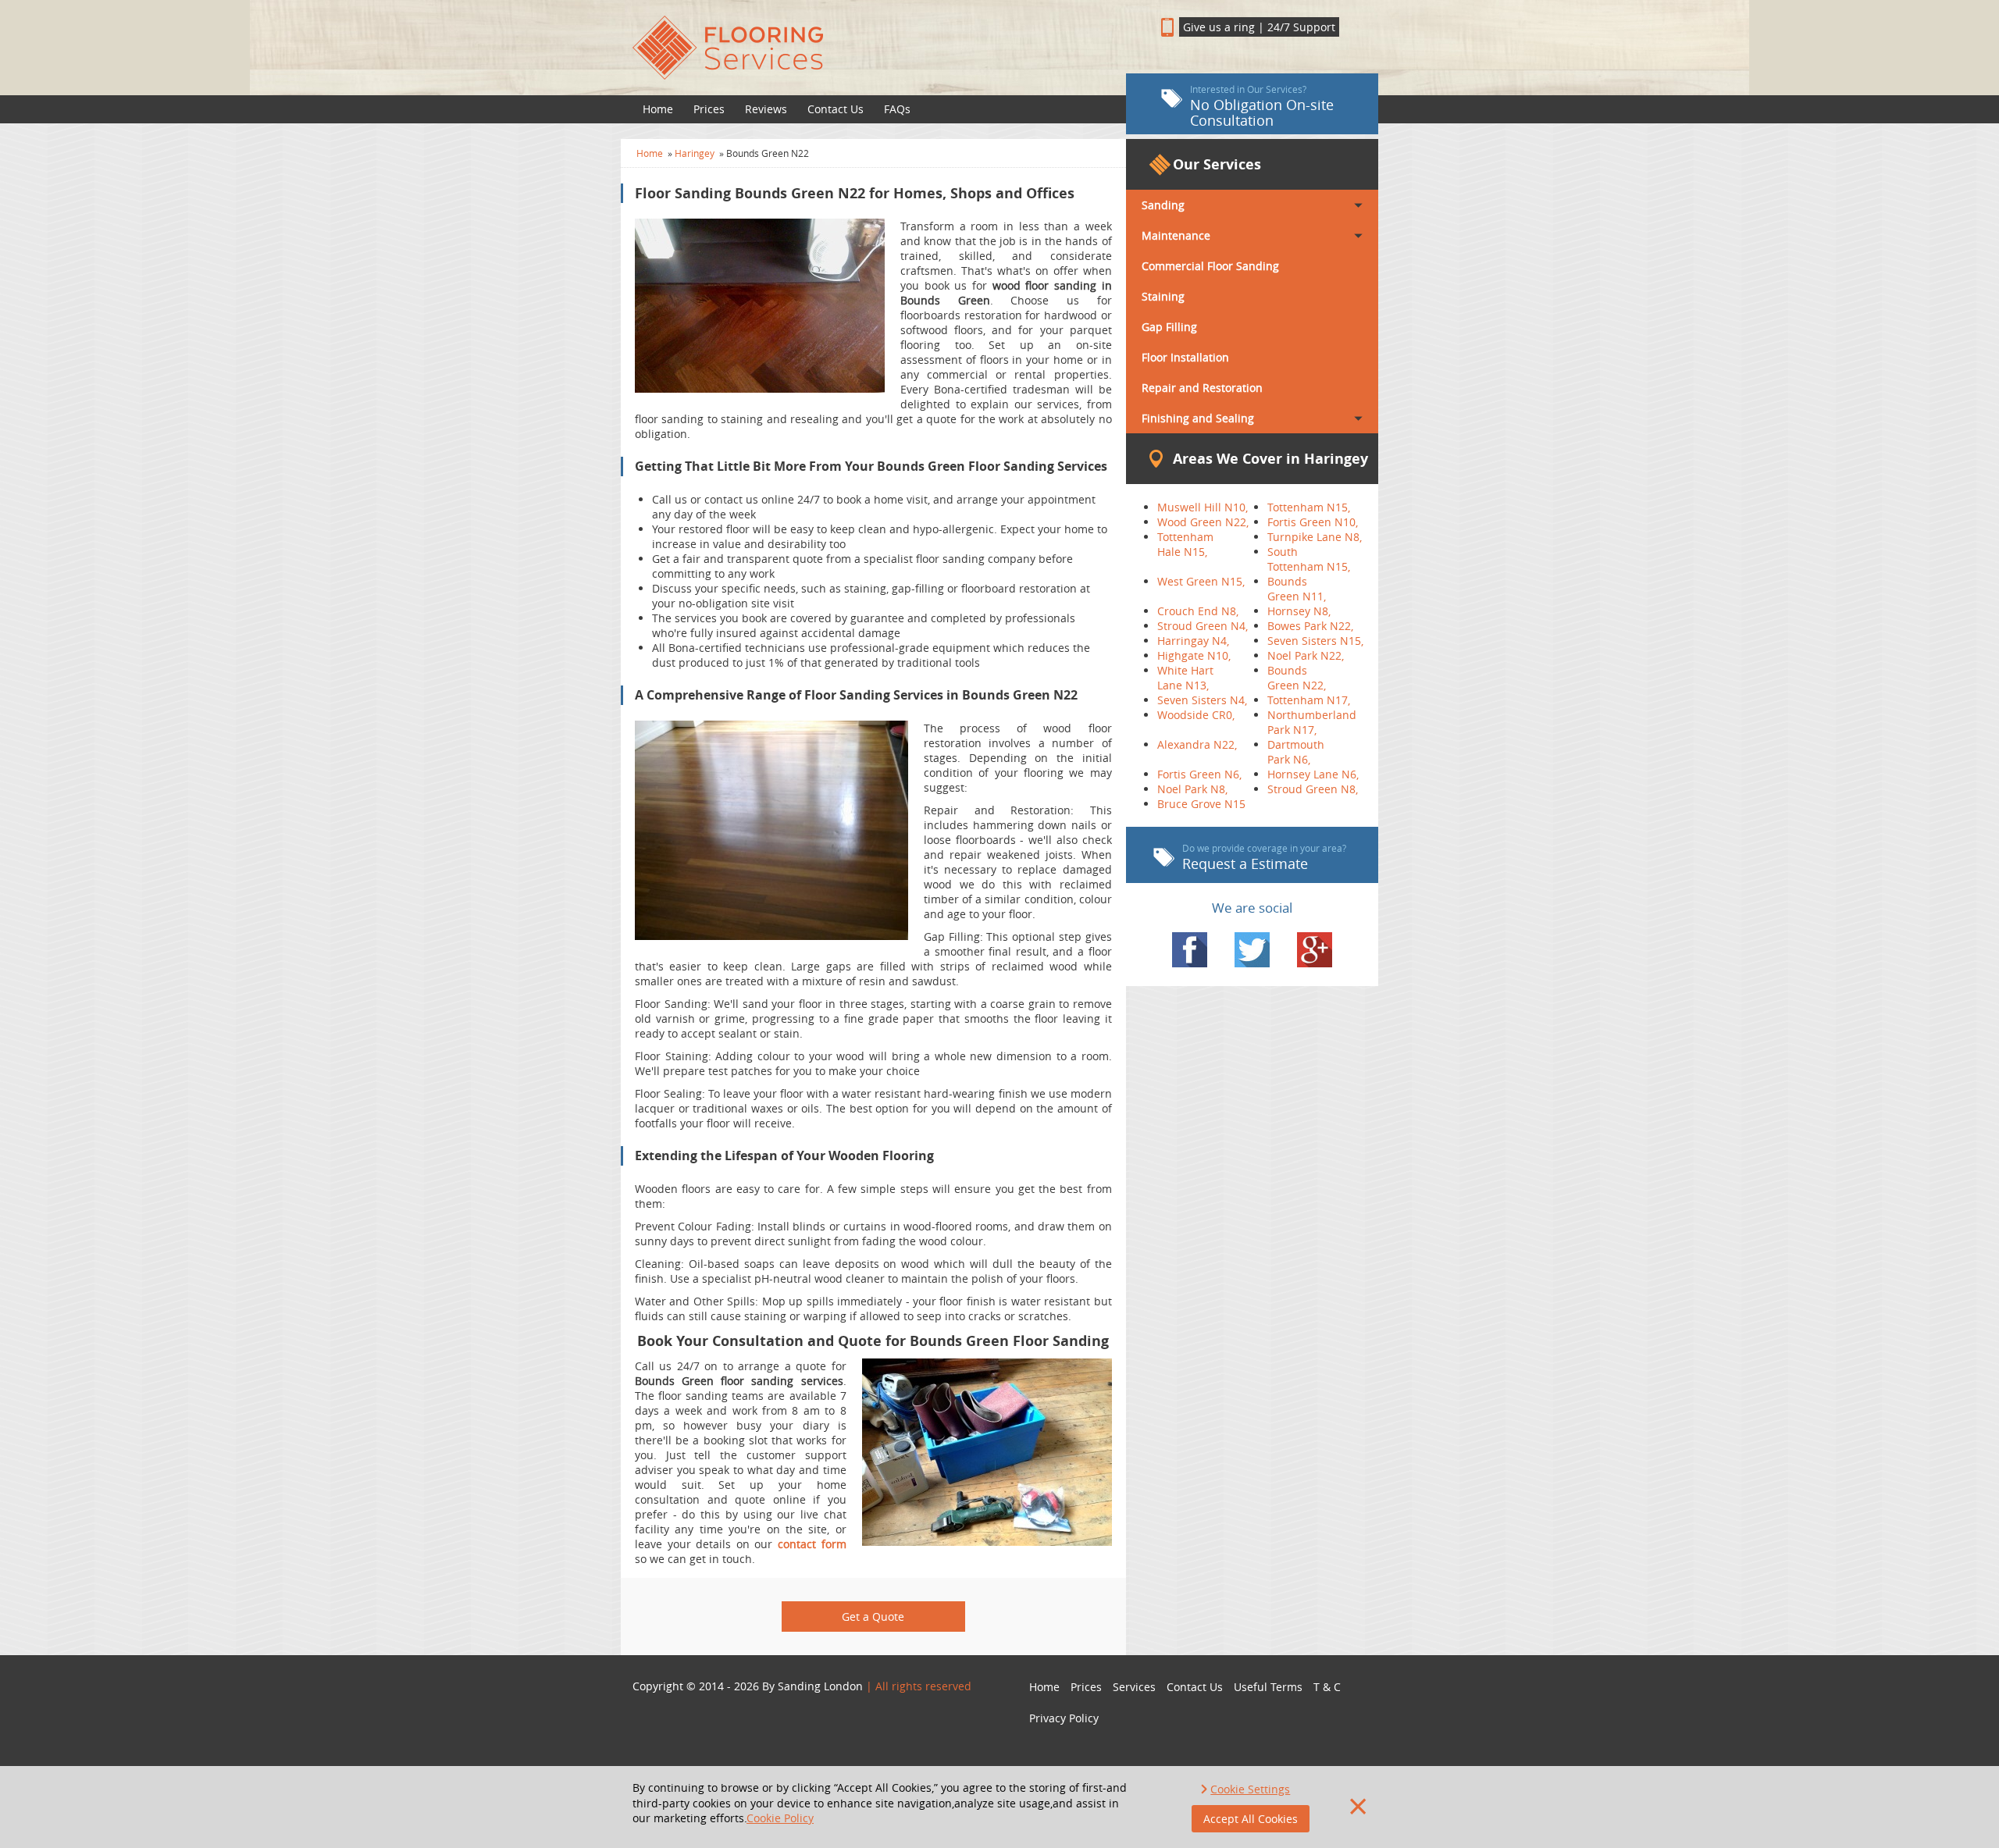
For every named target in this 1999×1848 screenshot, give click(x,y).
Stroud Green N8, (1313, 789)
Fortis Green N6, (1199, 774)
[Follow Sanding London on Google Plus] (1315, 950)
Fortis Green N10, (1313, 522)
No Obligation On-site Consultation (1262, 106)
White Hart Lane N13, (1185, 678)
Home (658, 109)
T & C (1327, 1687)
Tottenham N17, (1309, 700)
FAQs (897, 109)
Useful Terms (1268, 1687)
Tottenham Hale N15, (1185, 544)
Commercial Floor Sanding (1210, 266)
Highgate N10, (1194, 655)
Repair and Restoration (1202, 388)
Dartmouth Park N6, (1296, 752)
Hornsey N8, (1299, 611)
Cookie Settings (1250, 1789)
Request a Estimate (1264, 857)
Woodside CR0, (1196, 715)
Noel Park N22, (1306, 655)
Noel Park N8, (1192, 789)
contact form (812, 1544)
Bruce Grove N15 (1201, 804)
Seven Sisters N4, (1202, 700)
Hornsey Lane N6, (1313, 774)
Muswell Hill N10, (1203, 507)
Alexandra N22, (1197, 744)
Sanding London (820, 1686)
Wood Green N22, (1203, 522)
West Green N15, (1201, 581)
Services (1134, 1687)
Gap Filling (1169, 327)
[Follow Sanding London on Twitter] (1252, 950)
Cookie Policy (780, 1818)
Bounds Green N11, (1297, 589)
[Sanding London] (873, 48)
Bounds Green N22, (1297, 678)
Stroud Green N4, (1203, 626)
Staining (1163, 296)
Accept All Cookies (1251, 1819)
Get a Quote (873, 1617)
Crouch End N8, (1198, 611)
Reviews (766, 109)
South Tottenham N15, (1309, 559)
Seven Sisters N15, (1315, 641)
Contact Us (836, 109)
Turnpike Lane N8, (1315, 537)
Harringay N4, (1193, 641)
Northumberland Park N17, (1312, 722)
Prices (709, 109)
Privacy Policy (1064, 1718)
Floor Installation (1185, 357)
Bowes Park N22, (1310, 626)
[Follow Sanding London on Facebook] (1190, 950)
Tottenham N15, (1309, 507)
